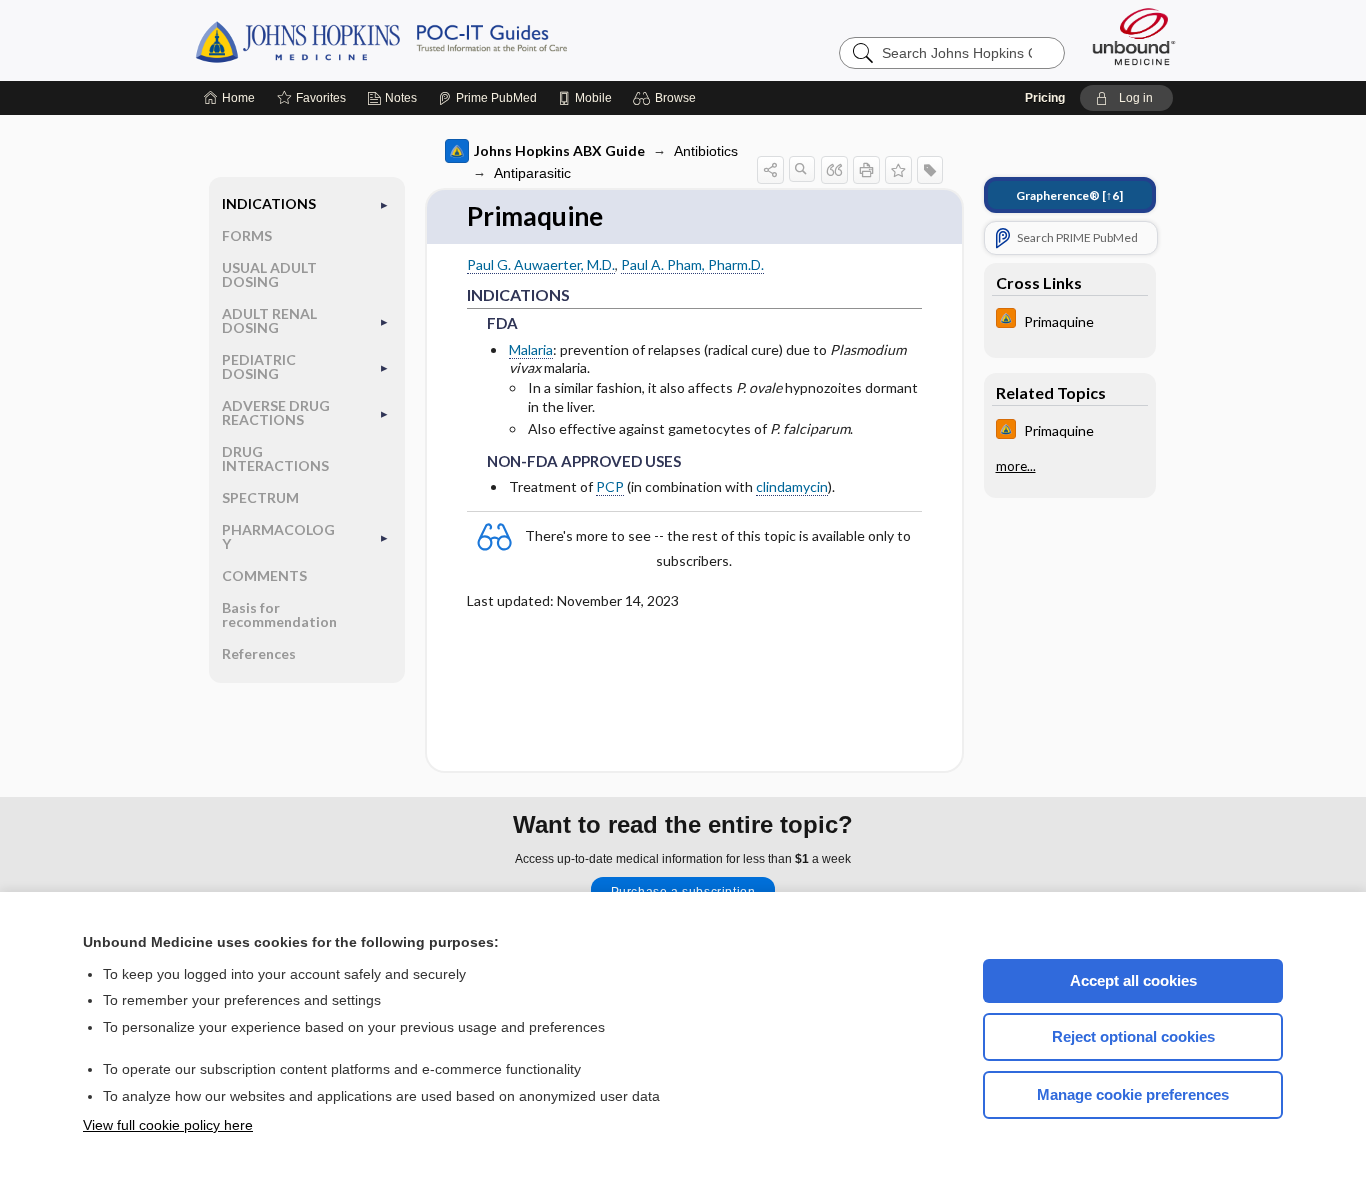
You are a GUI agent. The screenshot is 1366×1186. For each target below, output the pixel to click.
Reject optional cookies (1133, 1036)
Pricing (1045, 98)
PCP (610, 486)
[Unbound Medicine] (1134, 36)
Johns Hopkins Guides (443, 40)
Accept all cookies (1133, 980)
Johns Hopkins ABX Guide (559, 150)
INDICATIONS (269, 203)
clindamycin (792, 486)
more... (1016, 467)
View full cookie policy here (168, 1125)
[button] (667, 98)
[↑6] (1069, 195)
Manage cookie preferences (1133, 1094)
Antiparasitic (532, 173)
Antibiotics (706, 151)
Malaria (531, 349)
